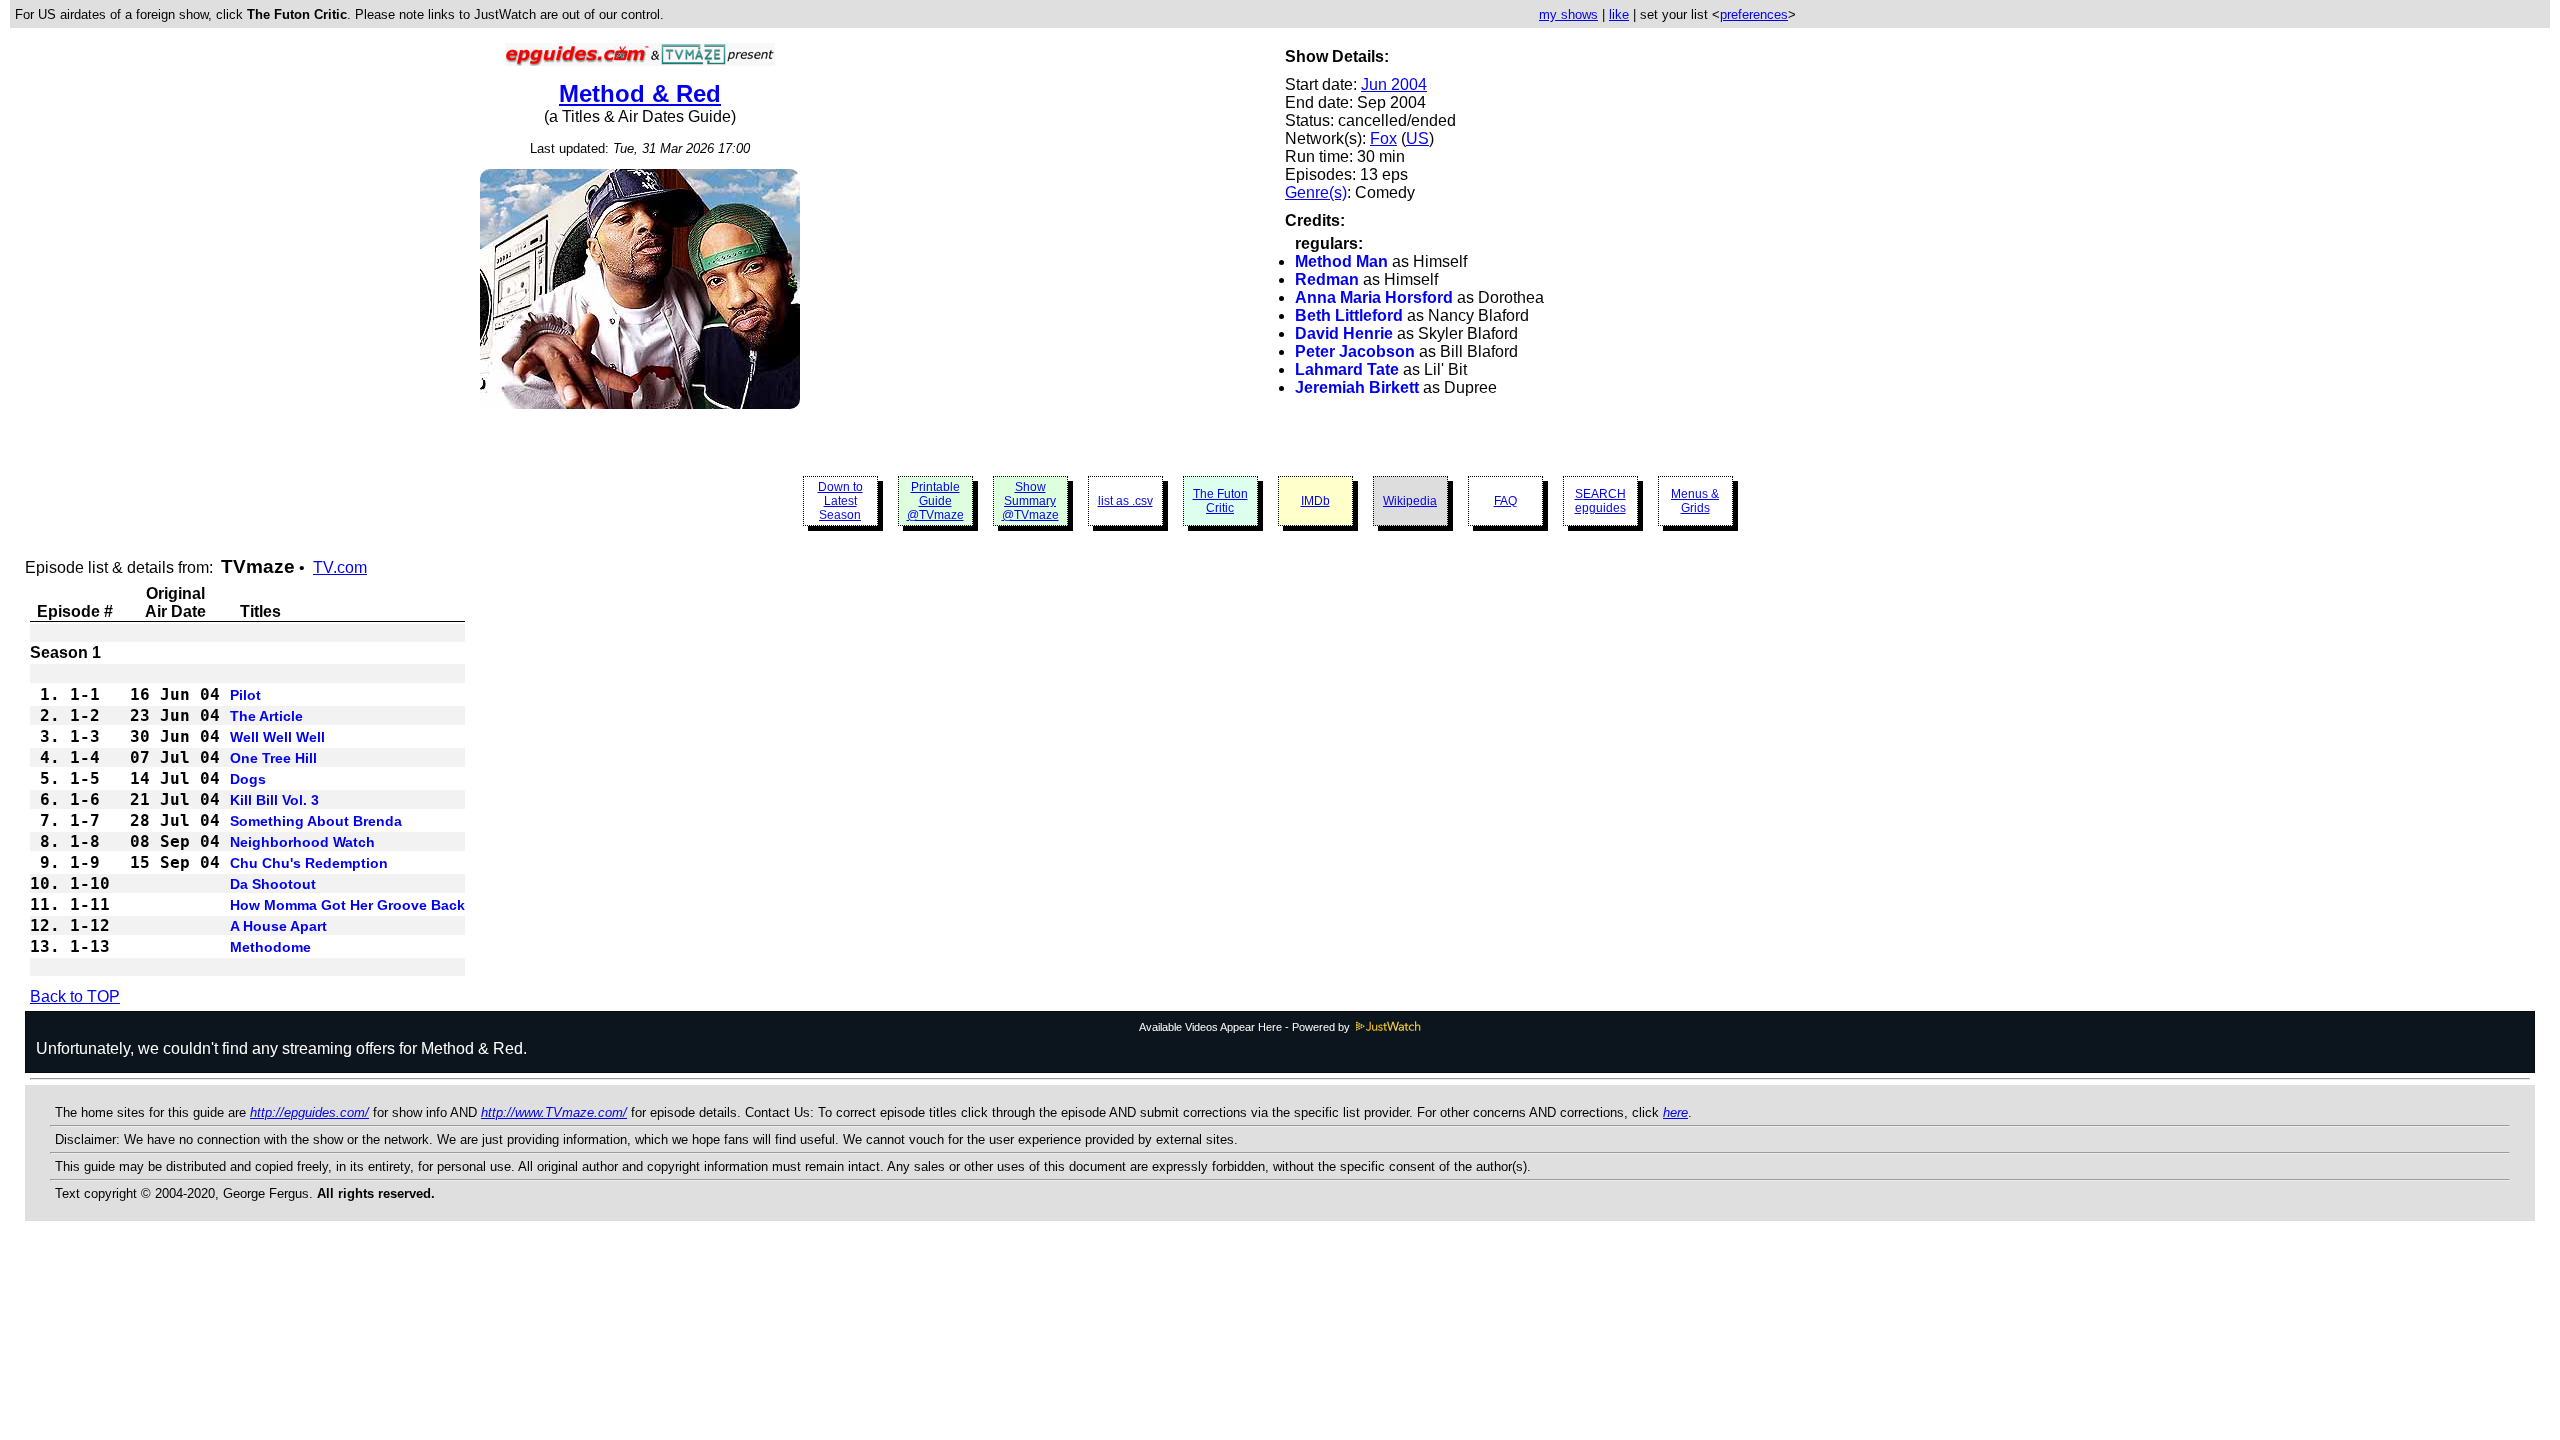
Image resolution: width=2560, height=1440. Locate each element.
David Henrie (1344, 333)
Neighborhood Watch (302, 842)
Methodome (270, 947)
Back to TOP (75, 996)
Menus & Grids (1695, 501)
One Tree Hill (273, 758)
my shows (1568, 14)
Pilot (245, 695)
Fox (1383, 138)
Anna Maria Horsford (1374, 297)
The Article (266, 716)
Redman (1327, 279)
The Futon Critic (1220, 501)
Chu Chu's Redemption (309, 863)
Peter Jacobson (1355, 351)
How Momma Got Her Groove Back (347, 905)
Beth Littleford (1349, 315)
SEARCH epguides (1600, 501)
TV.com (340, 567)
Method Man (1341, 261)
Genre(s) (1316, 192)
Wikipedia (1410, 501)
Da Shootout (273, 884)
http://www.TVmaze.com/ (554, 1112)
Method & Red (640, 93)
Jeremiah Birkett (1357, 387)
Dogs (248, 779)
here (1675, 1112)
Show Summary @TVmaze (1030, 501)
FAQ (1505, 501)
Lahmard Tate (1347, 369)
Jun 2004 (1394, 84)
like (1619, 14)
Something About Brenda (316, 821)
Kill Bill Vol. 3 (274, 800)
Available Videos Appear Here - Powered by (1246, 1027)
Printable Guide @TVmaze (935, 501)
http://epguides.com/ (309, 1112)
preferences (1754, 14)
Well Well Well (277, 737)
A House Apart (278, 926)
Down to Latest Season (840, 501)
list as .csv (1125, 501)
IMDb (1315, 501)
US (1417, 138)
